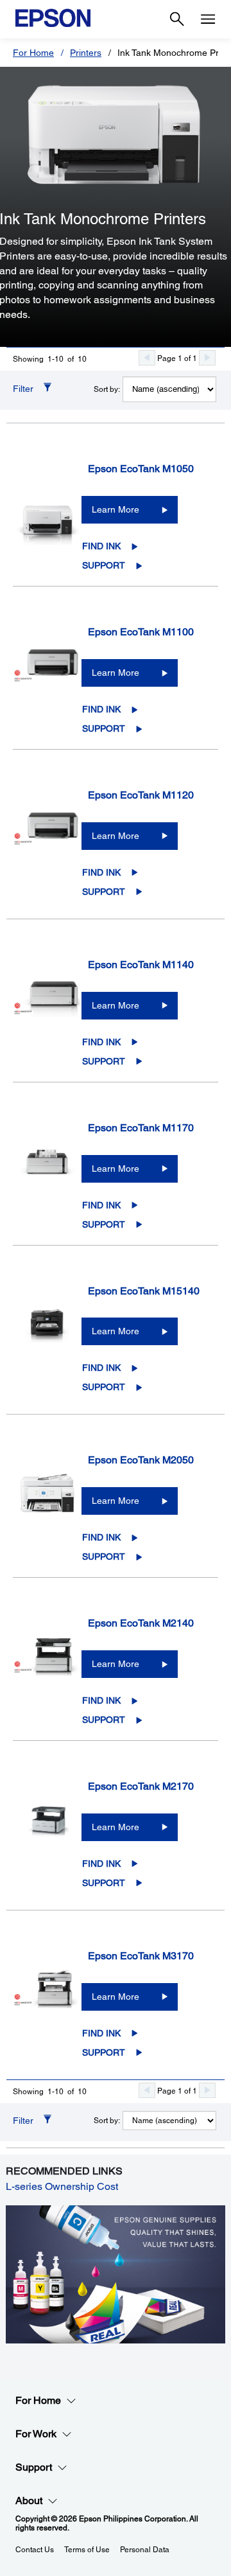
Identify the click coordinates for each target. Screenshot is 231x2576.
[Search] (177, 19)
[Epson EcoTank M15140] (47, 1336)
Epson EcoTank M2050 (141, 1460)
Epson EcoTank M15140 (144, 1291)
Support (104, 565)
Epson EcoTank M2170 (141, 1786)
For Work (36, 2434)
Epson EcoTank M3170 (141, 1956)
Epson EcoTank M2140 (141, 1623)
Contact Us (35, 2550)
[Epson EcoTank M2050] (47, 1505)
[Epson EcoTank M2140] (47, 1668)
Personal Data (145, 2550)
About (29, 2501)
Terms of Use (87, 2550)
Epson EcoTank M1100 (141, 632)
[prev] (147, 358)
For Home (33, 53)
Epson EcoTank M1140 (141, 965)
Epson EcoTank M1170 (141, 1128)
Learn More (116, 509)
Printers (86, 53)
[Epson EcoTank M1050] (47, 514)
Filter (23, 389)
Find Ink (101, 546)
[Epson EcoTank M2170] (47, 1831)
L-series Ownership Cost (62, 2186)
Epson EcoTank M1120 (141, 795)
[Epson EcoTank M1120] (47, 840)
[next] (207, 358)
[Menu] (208, 19)
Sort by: (107, 389)
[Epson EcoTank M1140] (47, 1010)
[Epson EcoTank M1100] (47, 677)
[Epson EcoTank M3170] (47, 2001)
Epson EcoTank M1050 (141, 469)
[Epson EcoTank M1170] (47, 1173)
